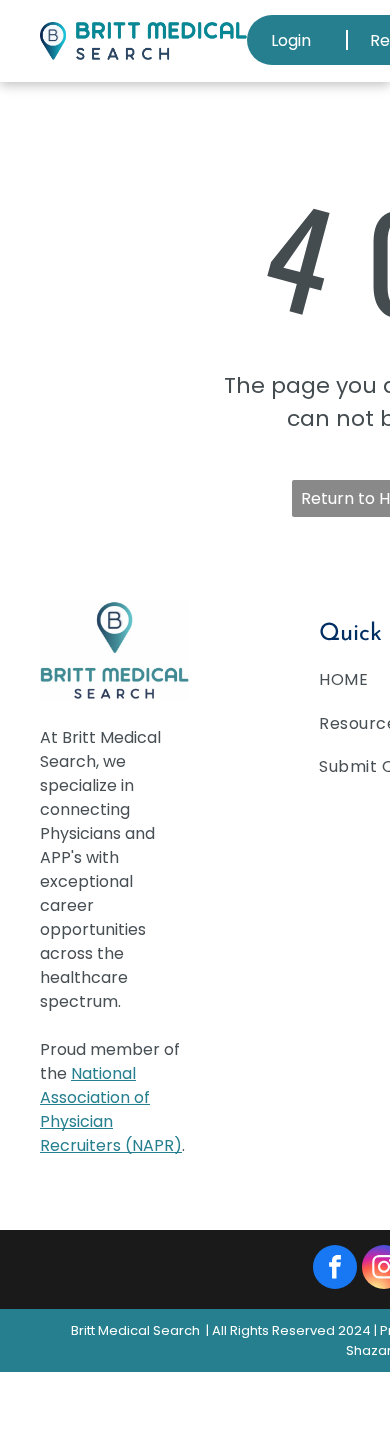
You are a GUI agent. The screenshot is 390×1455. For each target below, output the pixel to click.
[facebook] (335, 1269)
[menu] (360, 30)
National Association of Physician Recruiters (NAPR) (111, 1109)
